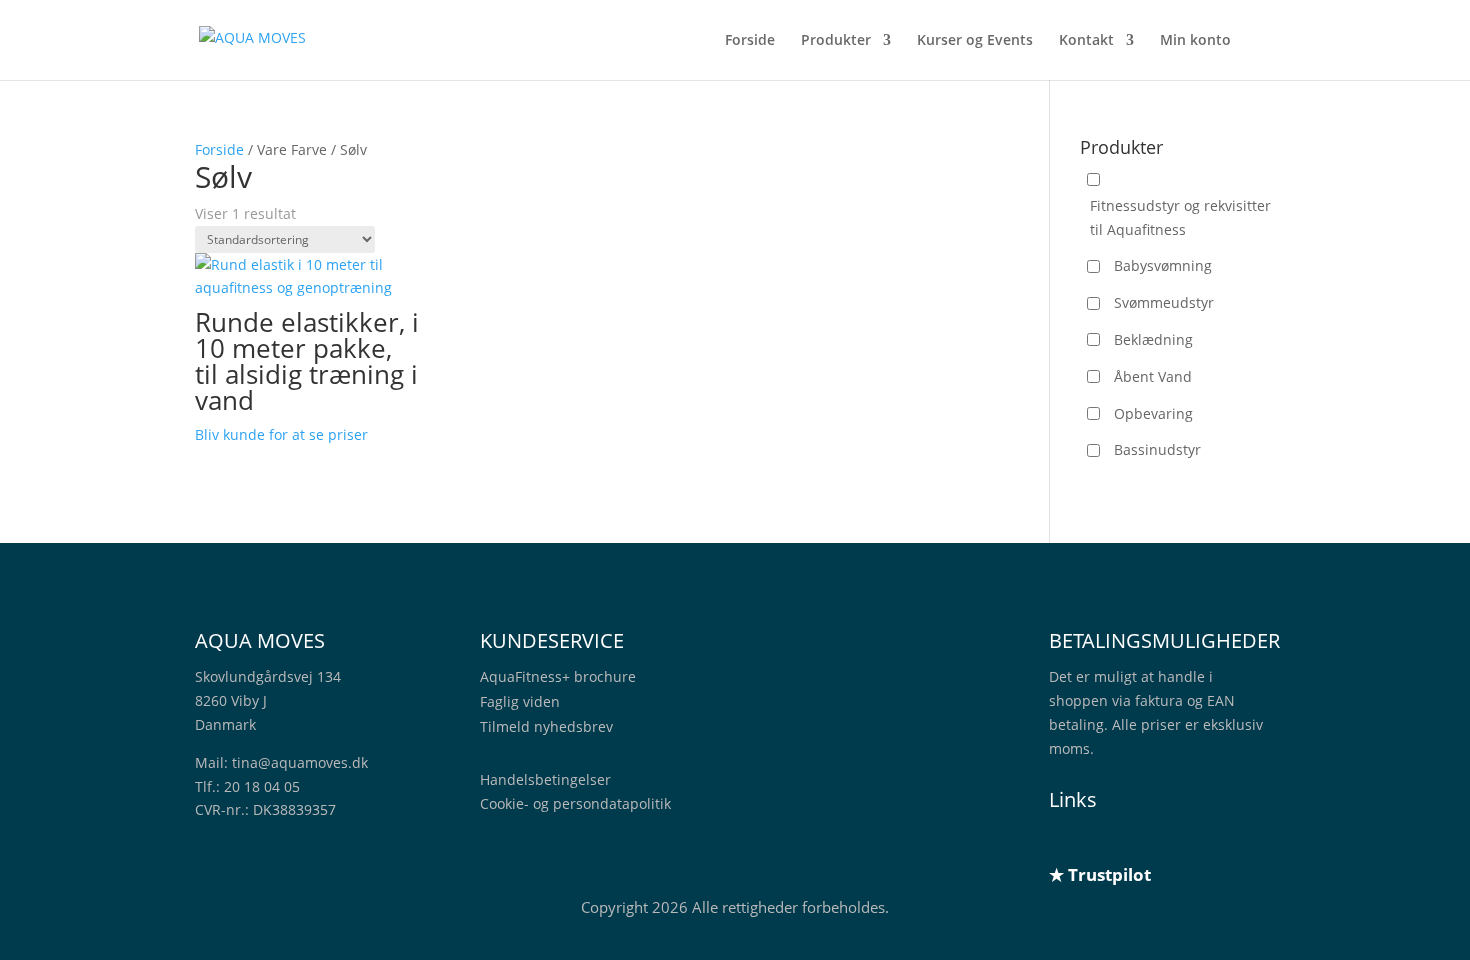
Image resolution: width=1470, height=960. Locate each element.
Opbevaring (1153, 413)
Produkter (836, 41)
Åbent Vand (1153, 376)
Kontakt (1086, 41)
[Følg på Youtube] (1185, 840)
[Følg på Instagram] (1145, 840)
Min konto (1195, 41)
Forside (750, 41)
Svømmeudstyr (1164, 302)
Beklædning (1153, 339)
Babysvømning (1163, 265)
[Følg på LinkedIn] (1065, 840)
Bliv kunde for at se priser (281, 434)
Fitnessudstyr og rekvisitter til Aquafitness (1180, 217)
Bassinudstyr (1157, 449)
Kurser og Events (975, 41)
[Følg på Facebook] (1105, 840)
